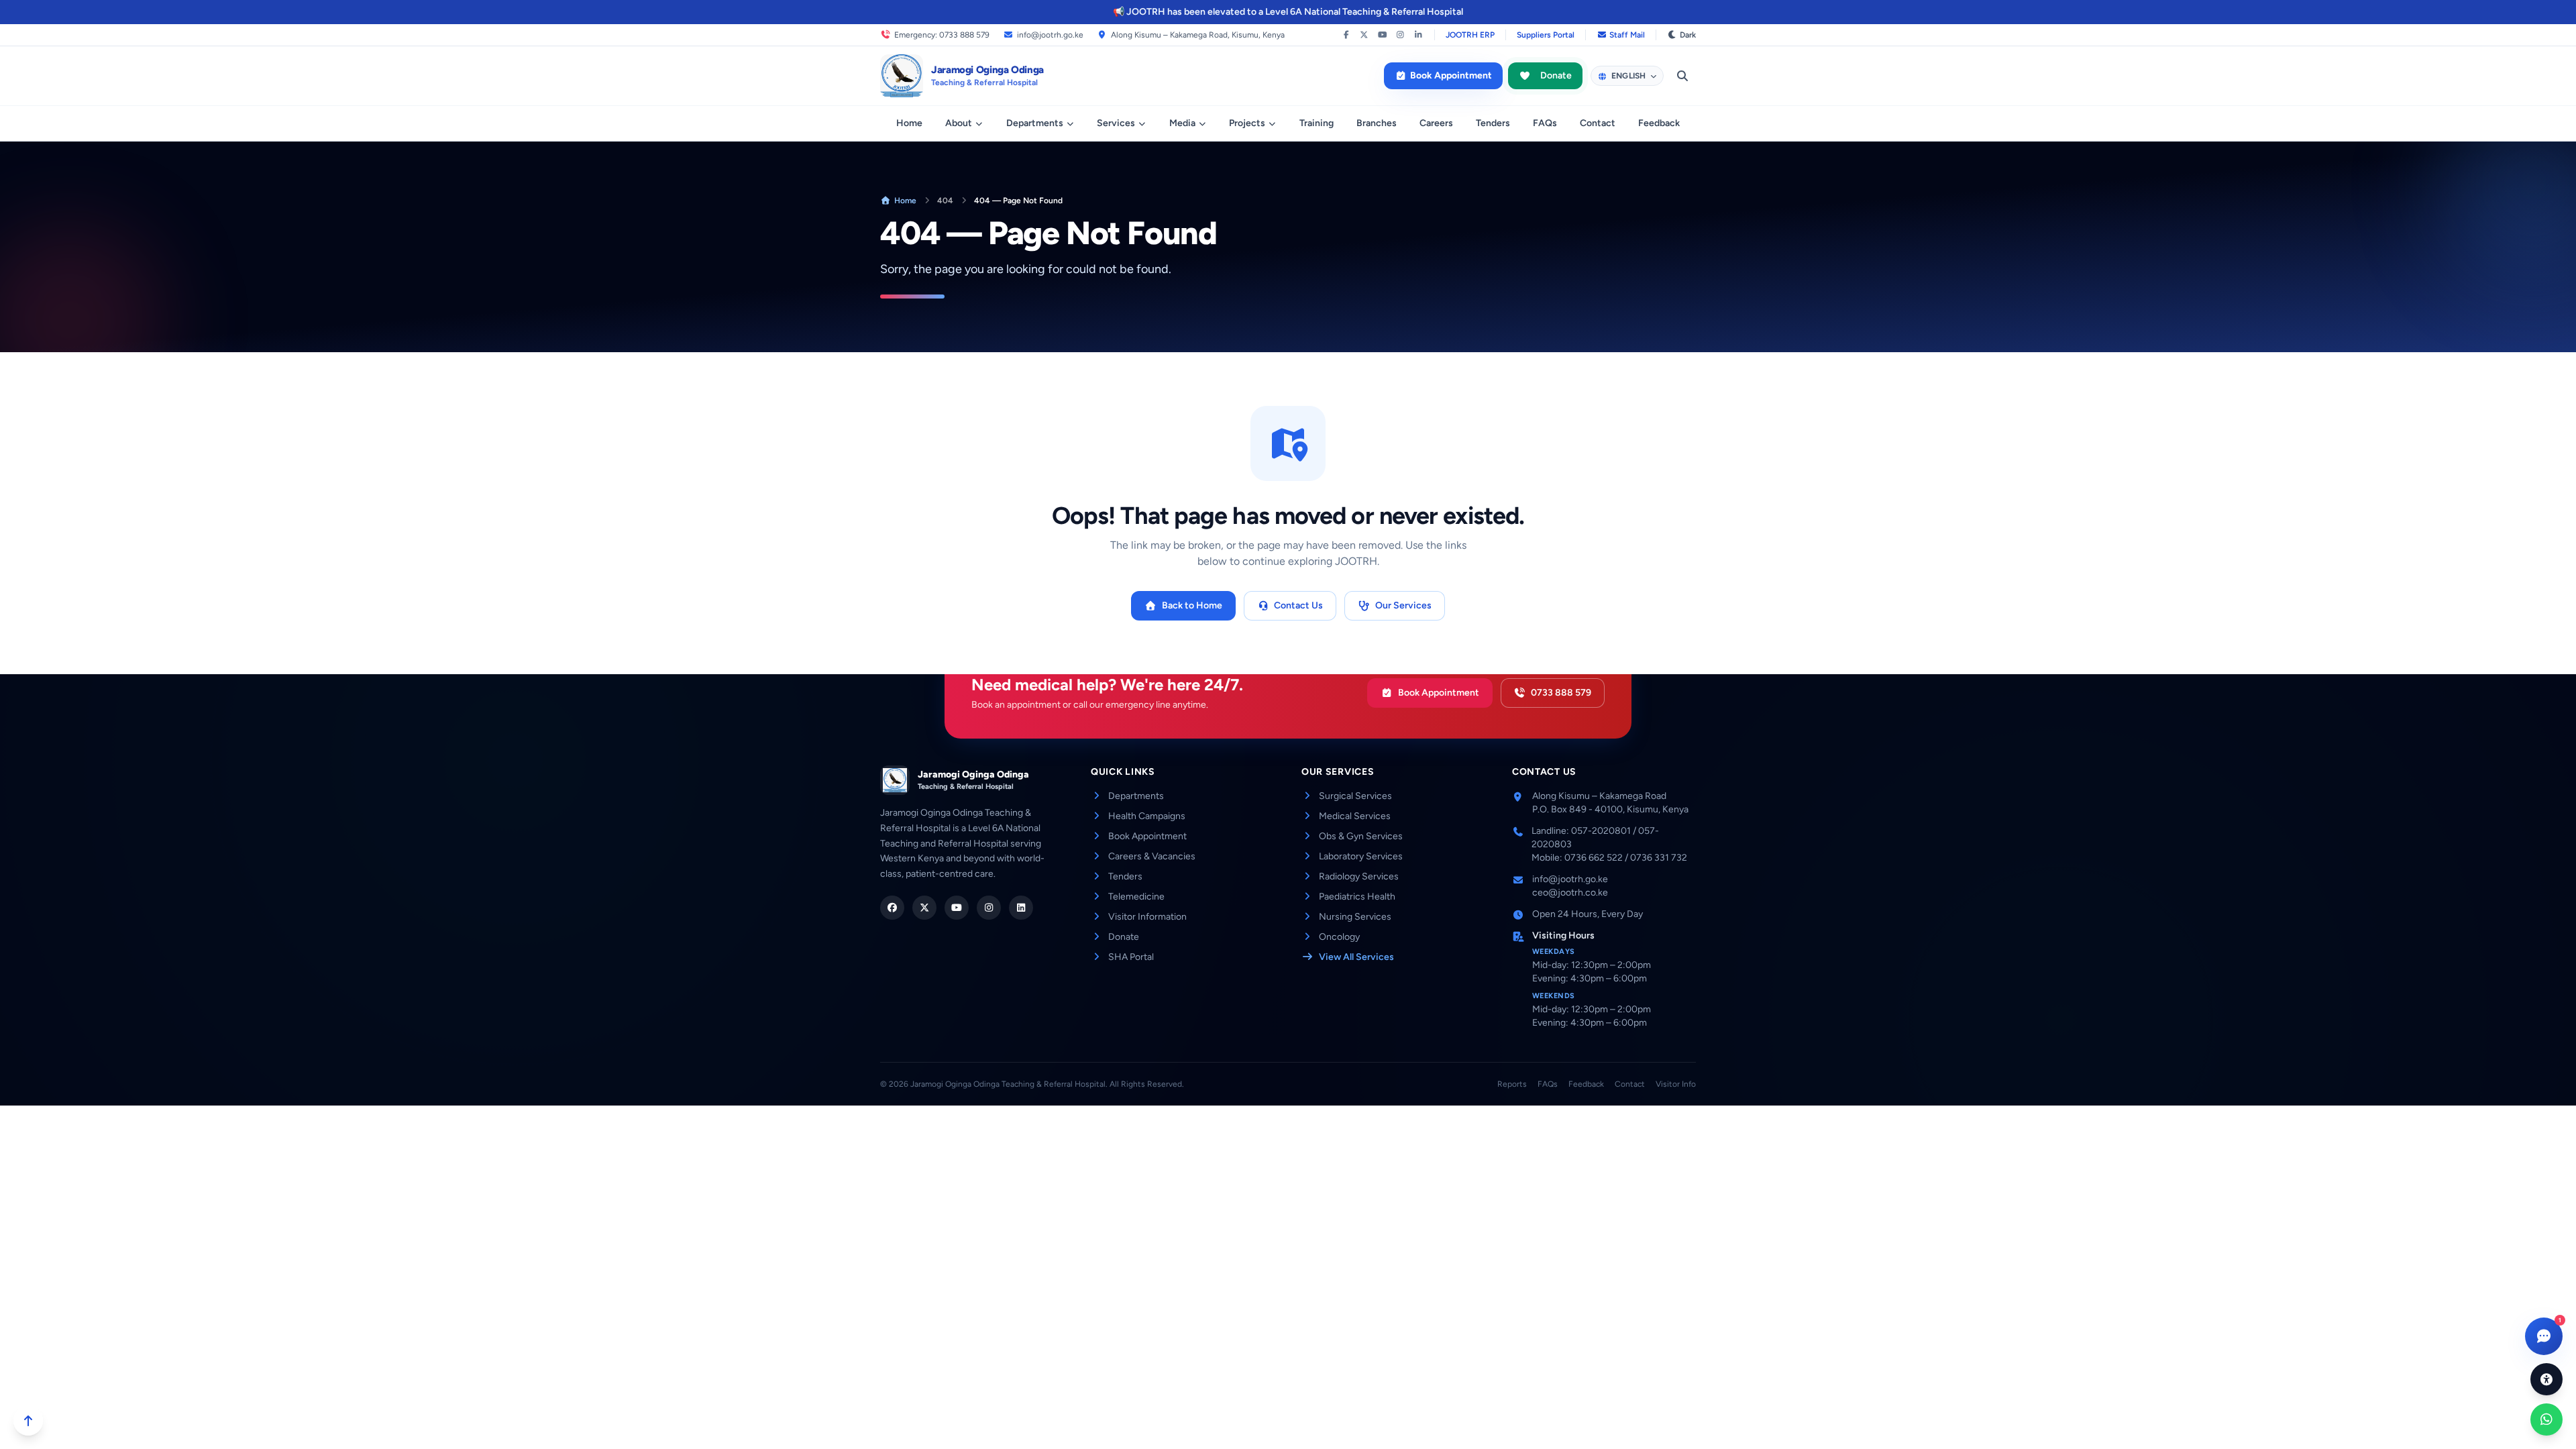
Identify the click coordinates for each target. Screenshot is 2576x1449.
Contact (1598, 123)
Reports (1512, 1084)
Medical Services (1355, 816)
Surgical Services (1355, 796)
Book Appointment (1451, 75)
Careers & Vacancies (1152, 856)
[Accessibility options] (2546, 1379)
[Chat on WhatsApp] (2546, 1419)
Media (1182, 123)
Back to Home (1192, 605)
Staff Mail (1627, 35)
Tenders (1493, 123)
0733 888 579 (1561, 693)
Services (1116, 123)
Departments (1035, 123)
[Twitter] (924, 908)
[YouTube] (1382, 35)
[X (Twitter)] (1364, 35)
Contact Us (1298, 605)
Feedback (1659, 123)
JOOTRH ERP (1470, 35)
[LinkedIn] (1418, 35)
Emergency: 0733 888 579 (942, 35)
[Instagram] (1400, 35)
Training (1317, 123)
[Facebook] (1346, 35)
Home (909, 123)
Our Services (1403, 605)
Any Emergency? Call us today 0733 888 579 (1295, 12)
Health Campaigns (1147, 816)
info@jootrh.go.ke (1050, 35)
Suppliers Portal (1546, 35)
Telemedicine (1136, 897)
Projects (1247, 123)
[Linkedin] (1021, 908)
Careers (1436, 123)
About (959, 123)
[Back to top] (28, 1421)
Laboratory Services (1361, 856)
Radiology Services (1359, 876)
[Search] (1682, 76)
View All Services (1356, 957)
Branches (1377, 123)
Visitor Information (1147, 917)
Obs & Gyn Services (1361, 836)
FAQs (1545, 123)
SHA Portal (1131, 957)
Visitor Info (1676, 1084)
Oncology (1339, 937)
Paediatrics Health (1357, 897)
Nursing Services (1355, 917)
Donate (1556, 75)
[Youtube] (957, 908)
